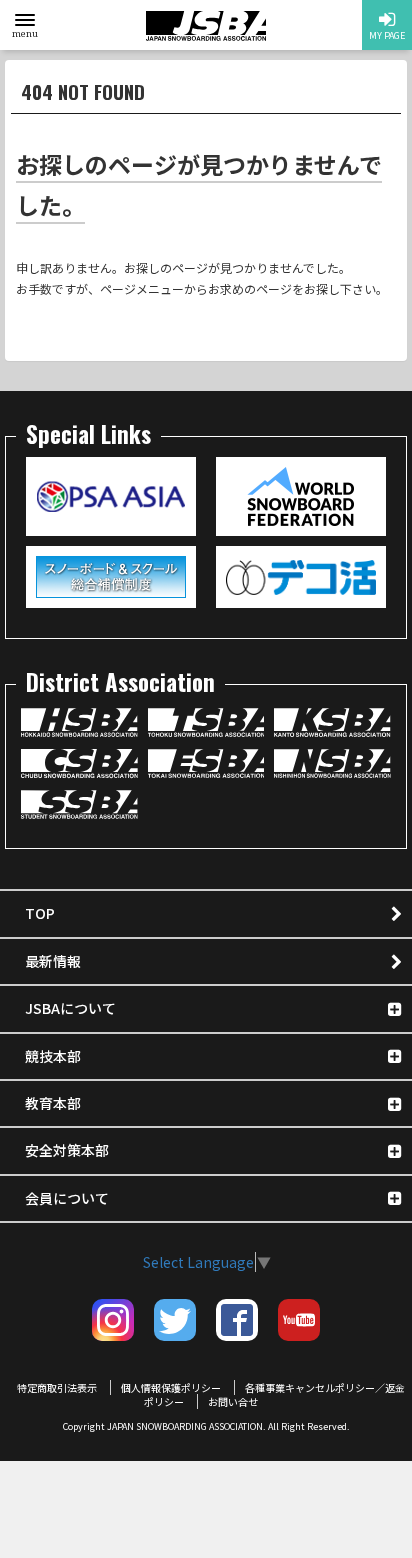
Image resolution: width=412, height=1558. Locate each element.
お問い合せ (233, 1401)
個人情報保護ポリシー (171, 1387)
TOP (40, 913)
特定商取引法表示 (57, 1387)
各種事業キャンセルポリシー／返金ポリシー (274, 1394)
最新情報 (53, 961)
